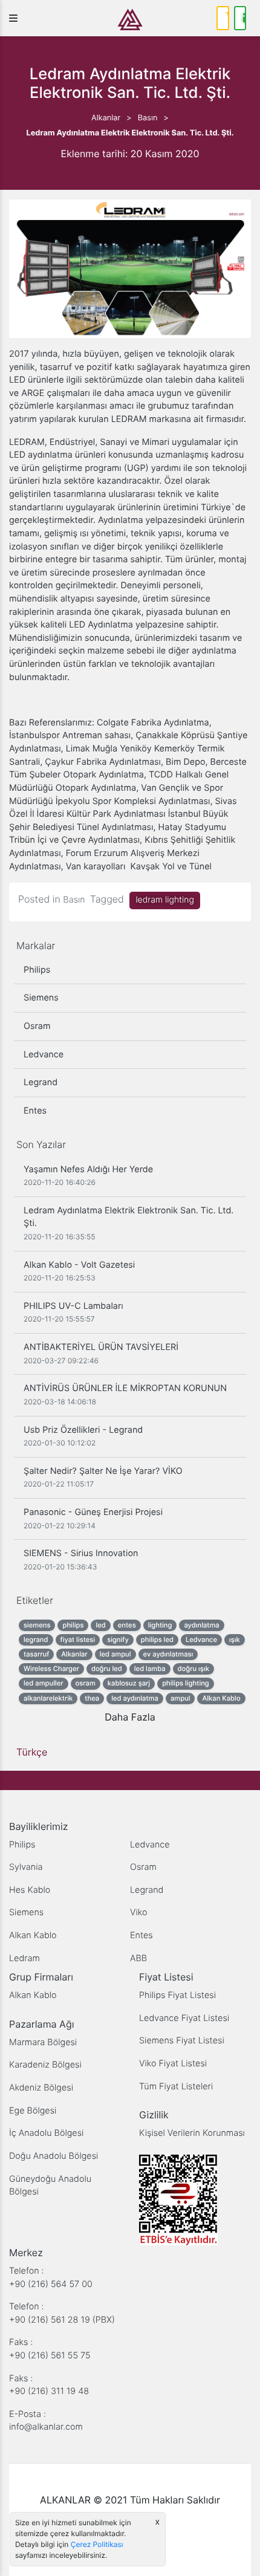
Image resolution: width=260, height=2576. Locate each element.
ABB (138, 1958)
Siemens (41, 998)
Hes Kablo (30, 1890)
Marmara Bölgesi (43, 2042)
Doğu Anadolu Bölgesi (54, 2156)
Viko (139, 1913)
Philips (37, 970)
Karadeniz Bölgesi (45, 2065)
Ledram (24, 1958)
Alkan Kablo (33, 1935)
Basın (148, 118)
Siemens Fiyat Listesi (182, 2041)
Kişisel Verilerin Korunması (192, 2133)
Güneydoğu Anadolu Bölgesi (50, 2186)
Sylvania (26, 1867)
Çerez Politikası (97, 2544)
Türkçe (32, 1752)
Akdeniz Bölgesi (41, 2088)
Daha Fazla (130, 1717)
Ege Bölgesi (33, 2111)
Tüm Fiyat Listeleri (176, 2087)
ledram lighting (165, 900)
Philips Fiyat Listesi (177, 1995)
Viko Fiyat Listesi (173, 2064)
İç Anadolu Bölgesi (46, 2133)
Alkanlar (106, 118)
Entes (35, 1111)
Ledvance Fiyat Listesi (184, 2018)
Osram (37, 1026)
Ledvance (44, 1055)
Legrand (41, 1082)
